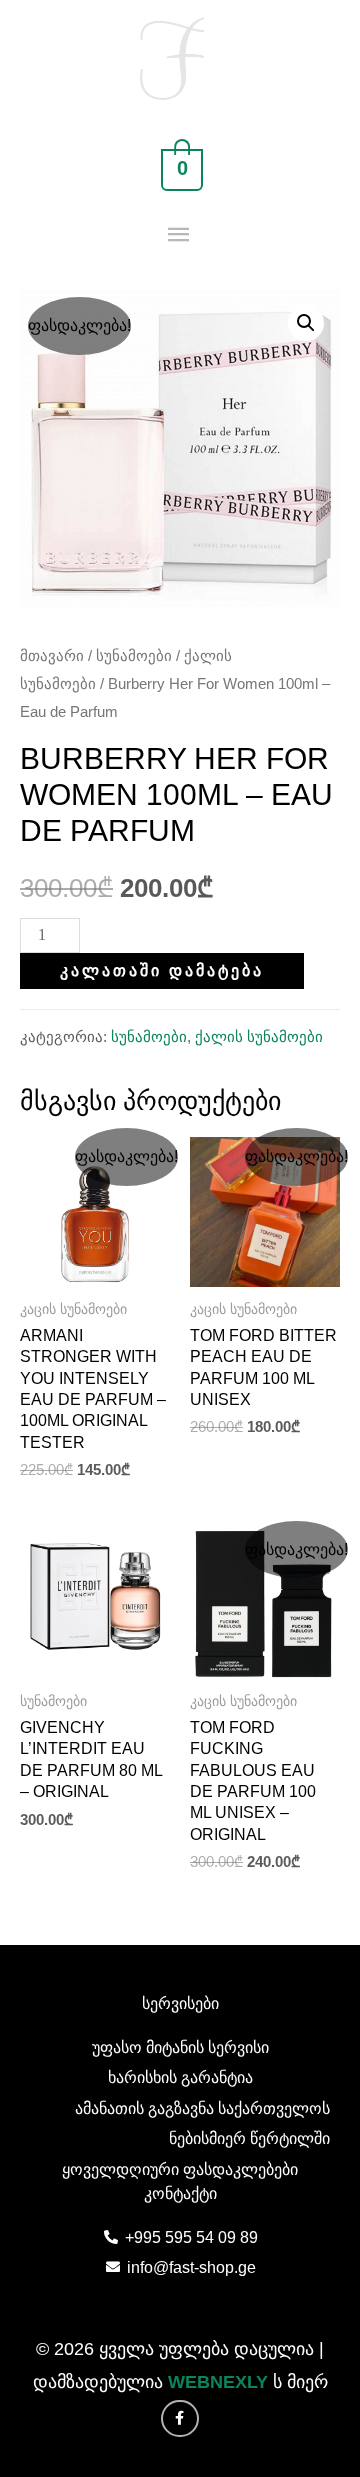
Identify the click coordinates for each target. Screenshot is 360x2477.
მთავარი (52, 655)
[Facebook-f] (180, 2419)
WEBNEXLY (218, 2382)
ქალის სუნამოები (259, 1037)
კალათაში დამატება (162, 970)
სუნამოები (134, 655)
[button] (306, 323)
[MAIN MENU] (180, 235)
